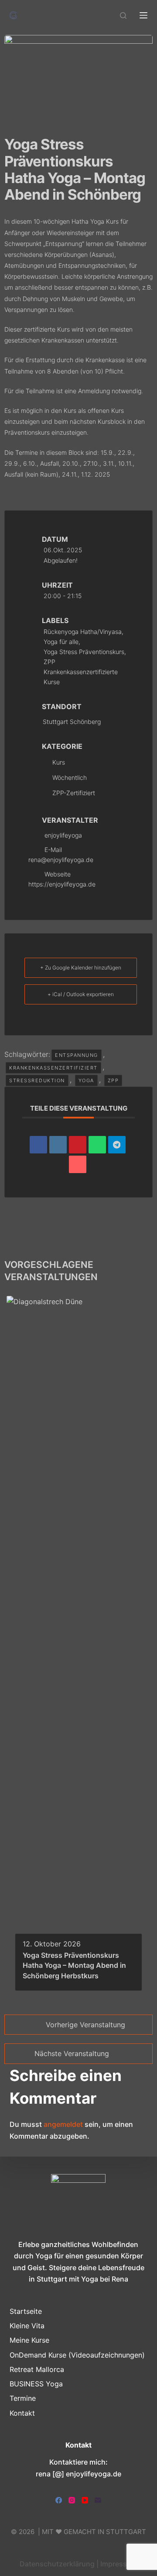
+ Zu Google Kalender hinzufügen (81, 968)
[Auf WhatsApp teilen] (97, 1145)
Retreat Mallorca (37, 2369)
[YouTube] (85, 2500)
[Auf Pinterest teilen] (78, 1145)
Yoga (86, 1080)
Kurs (59, 762)
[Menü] (143, 15)
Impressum (119, 2564)
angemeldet (63, 2124)
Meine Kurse (29, 2340)
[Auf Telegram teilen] (117, 1145)
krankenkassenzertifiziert (53, 1068)
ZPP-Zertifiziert (74, 793)
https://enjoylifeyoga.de (62, 884)
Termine (23, 2398)
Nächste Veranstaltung (72, 2053)
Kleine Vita (27, 2326)
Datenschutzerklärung (57, 2564)
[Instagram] (72, 2500)
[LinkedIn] (58, 1145)
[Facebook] (59, 2500)
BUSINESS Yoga (36, 2384)
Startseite (26, 2311)
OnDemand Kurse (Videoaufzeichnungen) (77, 2355)
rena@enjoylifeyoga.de (61, 860)
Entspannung (77, 1055)
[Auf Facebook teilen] (38, 1145)
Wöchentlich (70, 777)
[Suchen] (123, 16)
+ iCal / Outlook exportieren (81, 994)
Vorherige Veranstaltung (85, 2025)
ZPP (113, 1080)
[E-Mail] (78, 1164)
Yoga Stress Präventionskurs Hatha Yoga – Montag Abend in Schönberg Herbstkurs (74, 1965)
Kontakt (22, 2413)
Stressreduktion (37, 1080)
